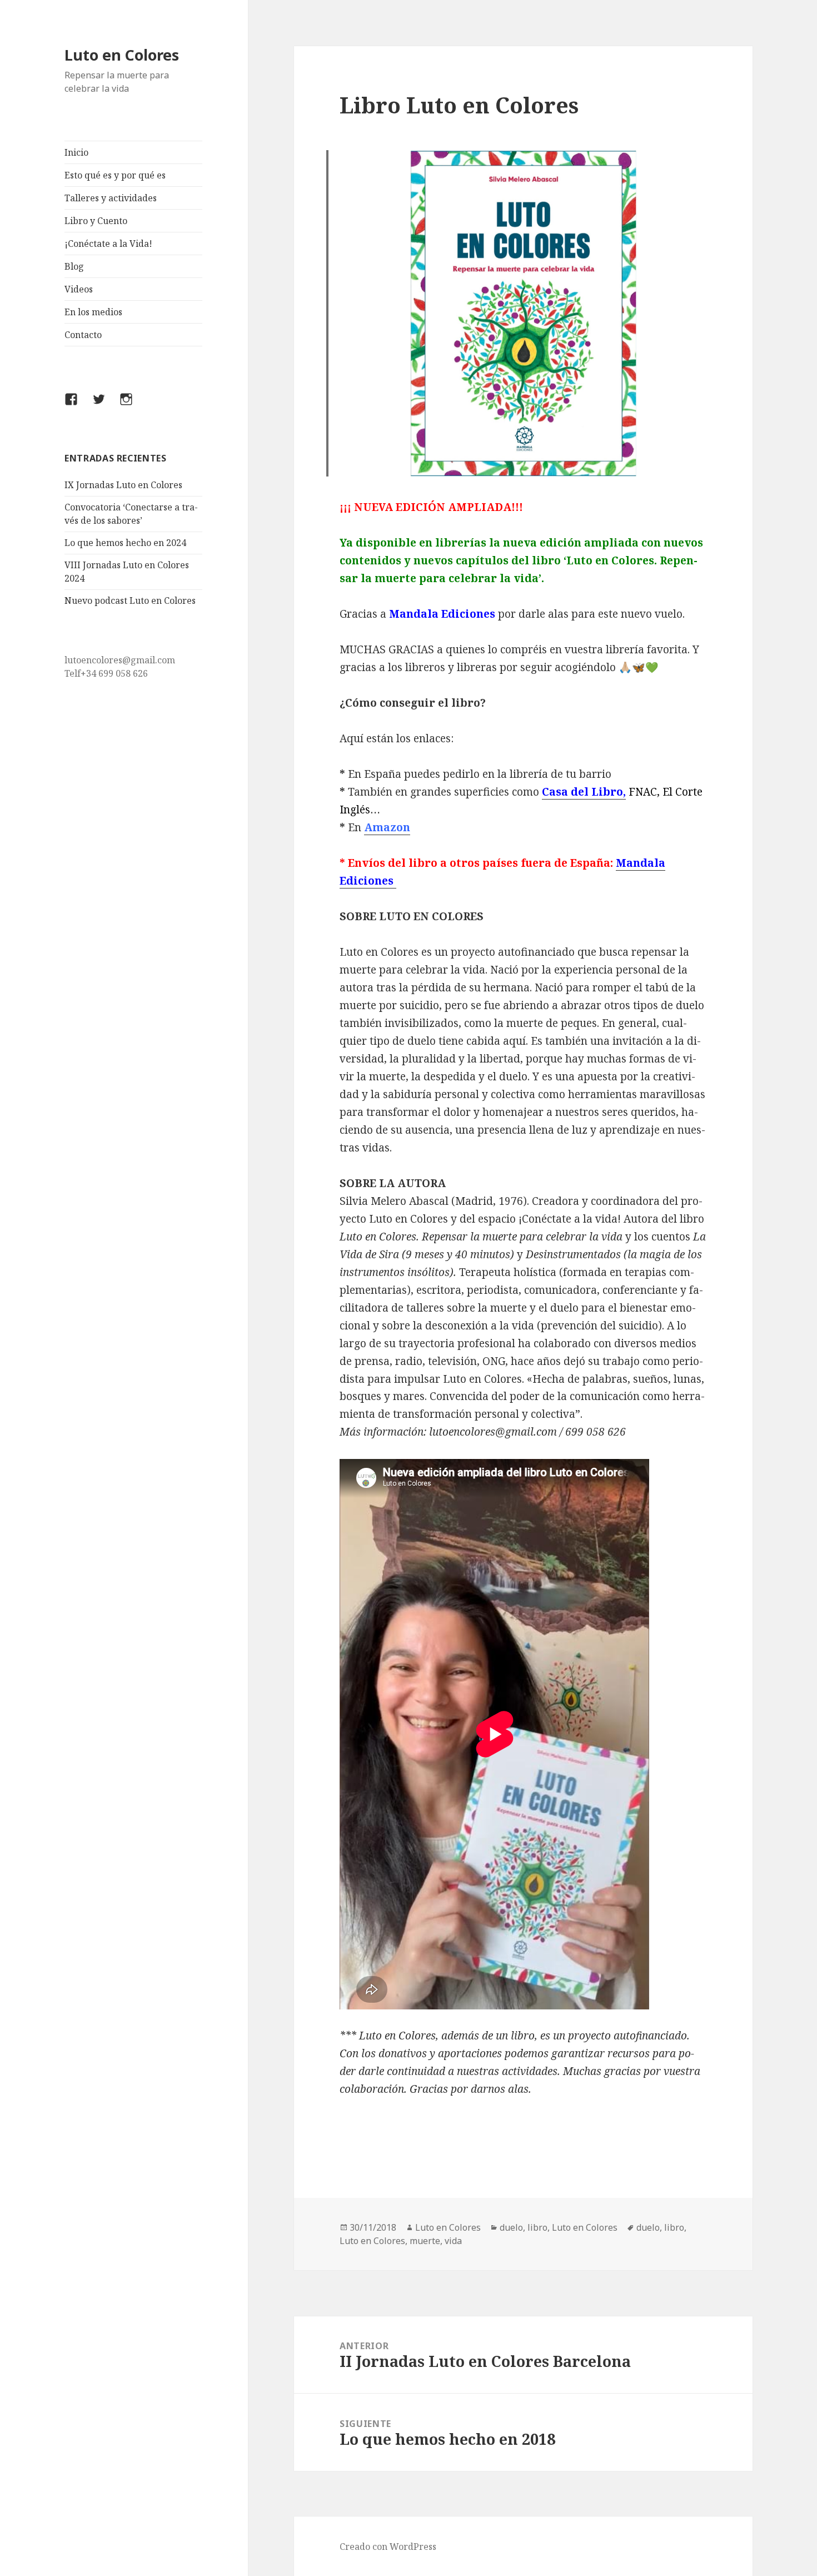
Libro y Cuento (96, 221)
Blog (74, 266)
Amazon (387, 827)
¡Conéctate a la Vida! (108, 244)
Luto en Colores (122, 55)
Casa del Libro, (584, 792)
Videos (79, 289)
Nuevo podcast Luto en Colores (130, 600)
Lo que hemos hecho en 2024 (125, 543)
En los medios (93, 312)
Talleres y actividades (111, 198)
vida (453, 2241)
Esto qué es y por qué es (115, 175)
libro (537, 2227)
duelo (511, 2227)
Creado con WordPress (388, 2547)
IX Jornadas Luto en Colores (123, 485)
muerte (425, 2241)
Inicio (76, 152)
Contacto (83, 335)
